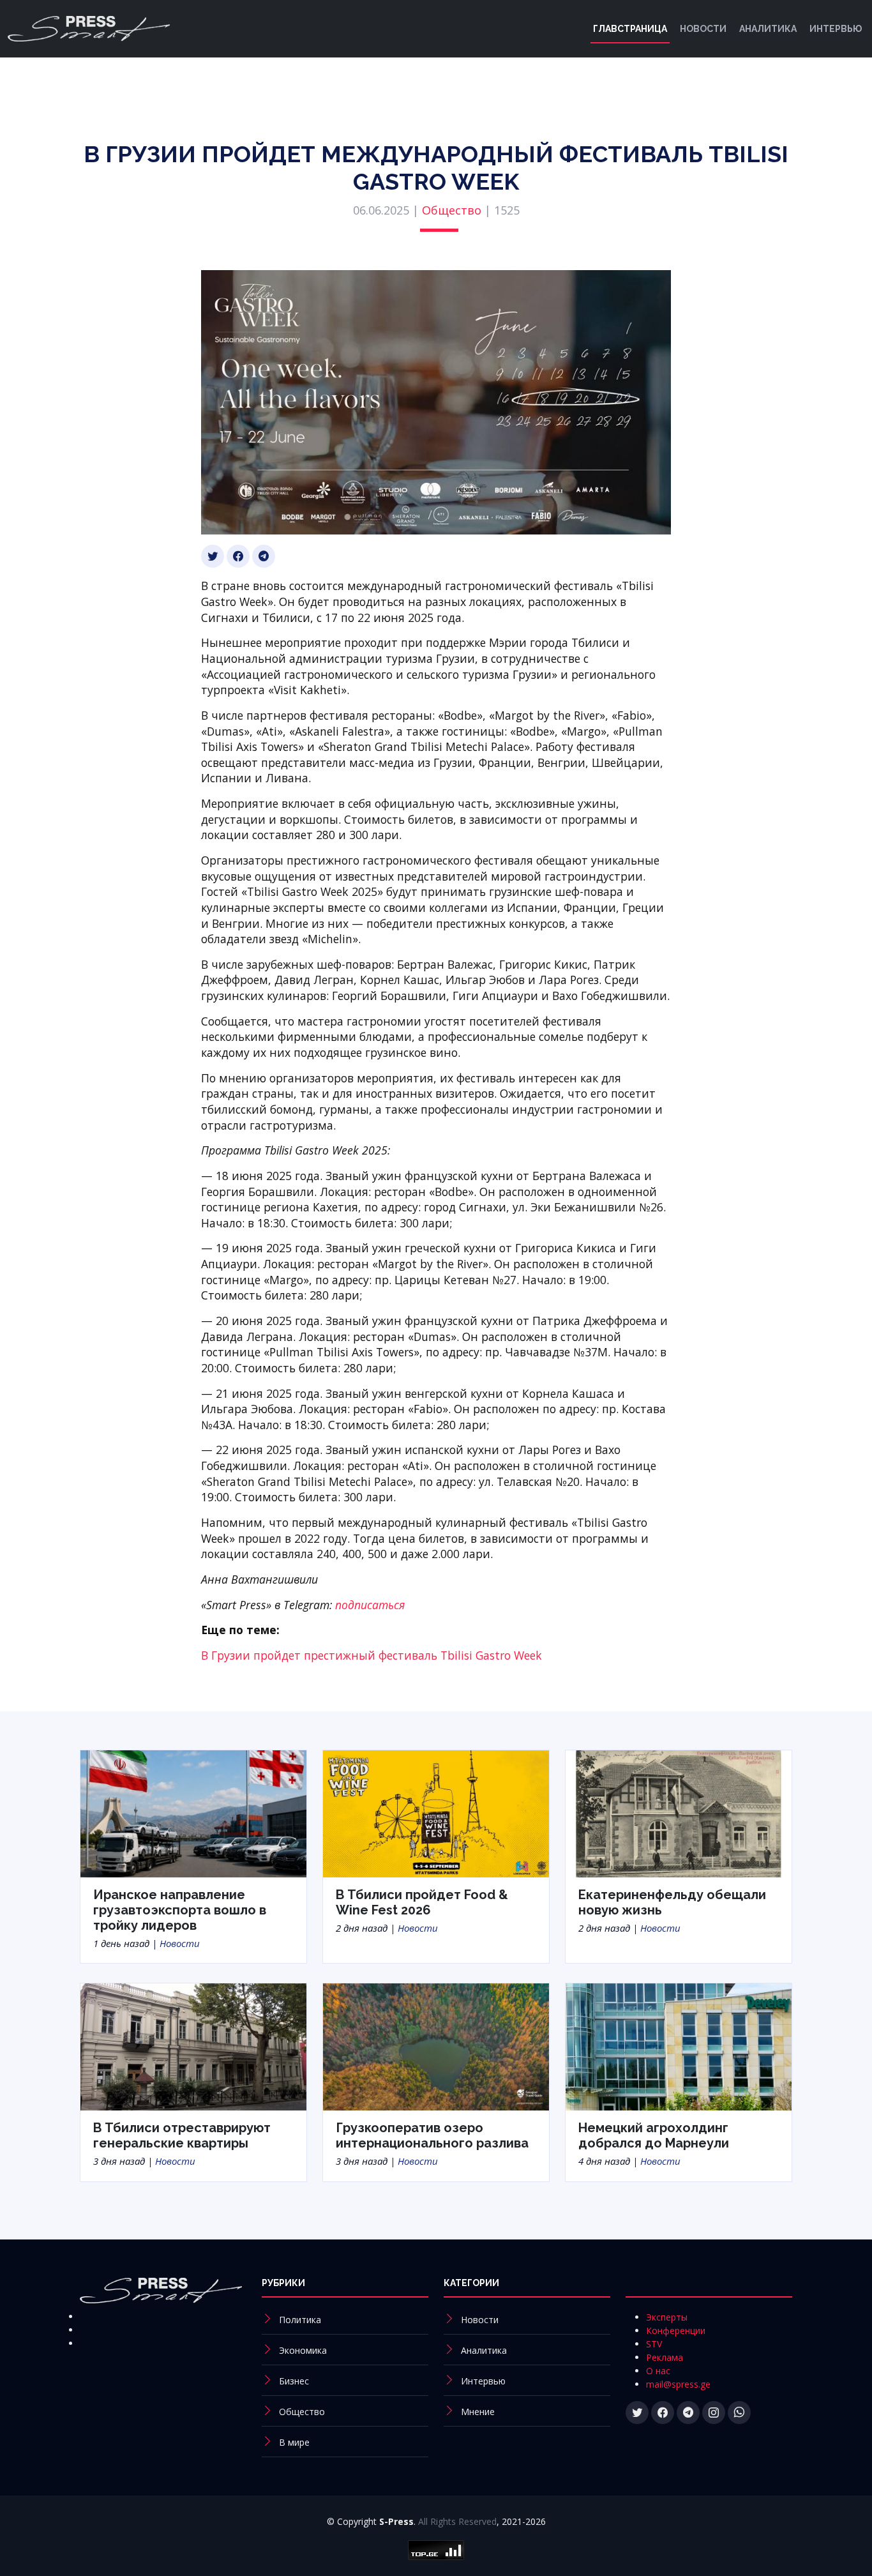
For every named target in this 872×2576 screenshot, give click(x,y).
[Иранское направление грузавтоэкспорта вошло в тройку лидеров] (193, 1812)
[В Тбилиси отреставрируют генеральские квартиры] (193, 2046)
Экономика (303, 2350)
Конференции (676, 2330)
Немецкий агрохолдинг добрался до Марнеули (654, 2135)
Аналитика (768, 29)
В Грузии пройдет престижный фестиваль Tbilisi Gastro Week (372, 1655)
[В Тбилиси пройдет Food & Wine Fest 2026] (436, 1812)
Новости (703, 29)
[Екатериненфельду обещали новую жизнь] (679, 1812)
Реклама (665, 2357)
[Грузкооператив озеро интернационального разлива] (436, 2046)
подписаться (370, 1605)
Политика (300, 2320)
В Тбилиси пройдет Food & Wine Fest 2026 (422, 1902)
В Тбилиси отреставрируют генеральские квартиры (182, 2135)
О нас (658, 2371)
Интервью (836, 29)
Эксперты (667, 2317)
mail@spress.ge (678, 2384)
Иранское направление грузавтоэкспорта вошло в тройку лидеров (180, 1910)
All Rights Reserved (457, 2521)
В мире (294, 2442)
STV (654, 2344)
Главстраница (630, 29)
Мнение (478, 2412)
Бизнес (294, 2381)
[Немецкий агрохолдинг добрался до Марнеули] (679, 2046)
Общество (452, 210)
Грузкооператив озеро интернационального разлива (432, 2135)
